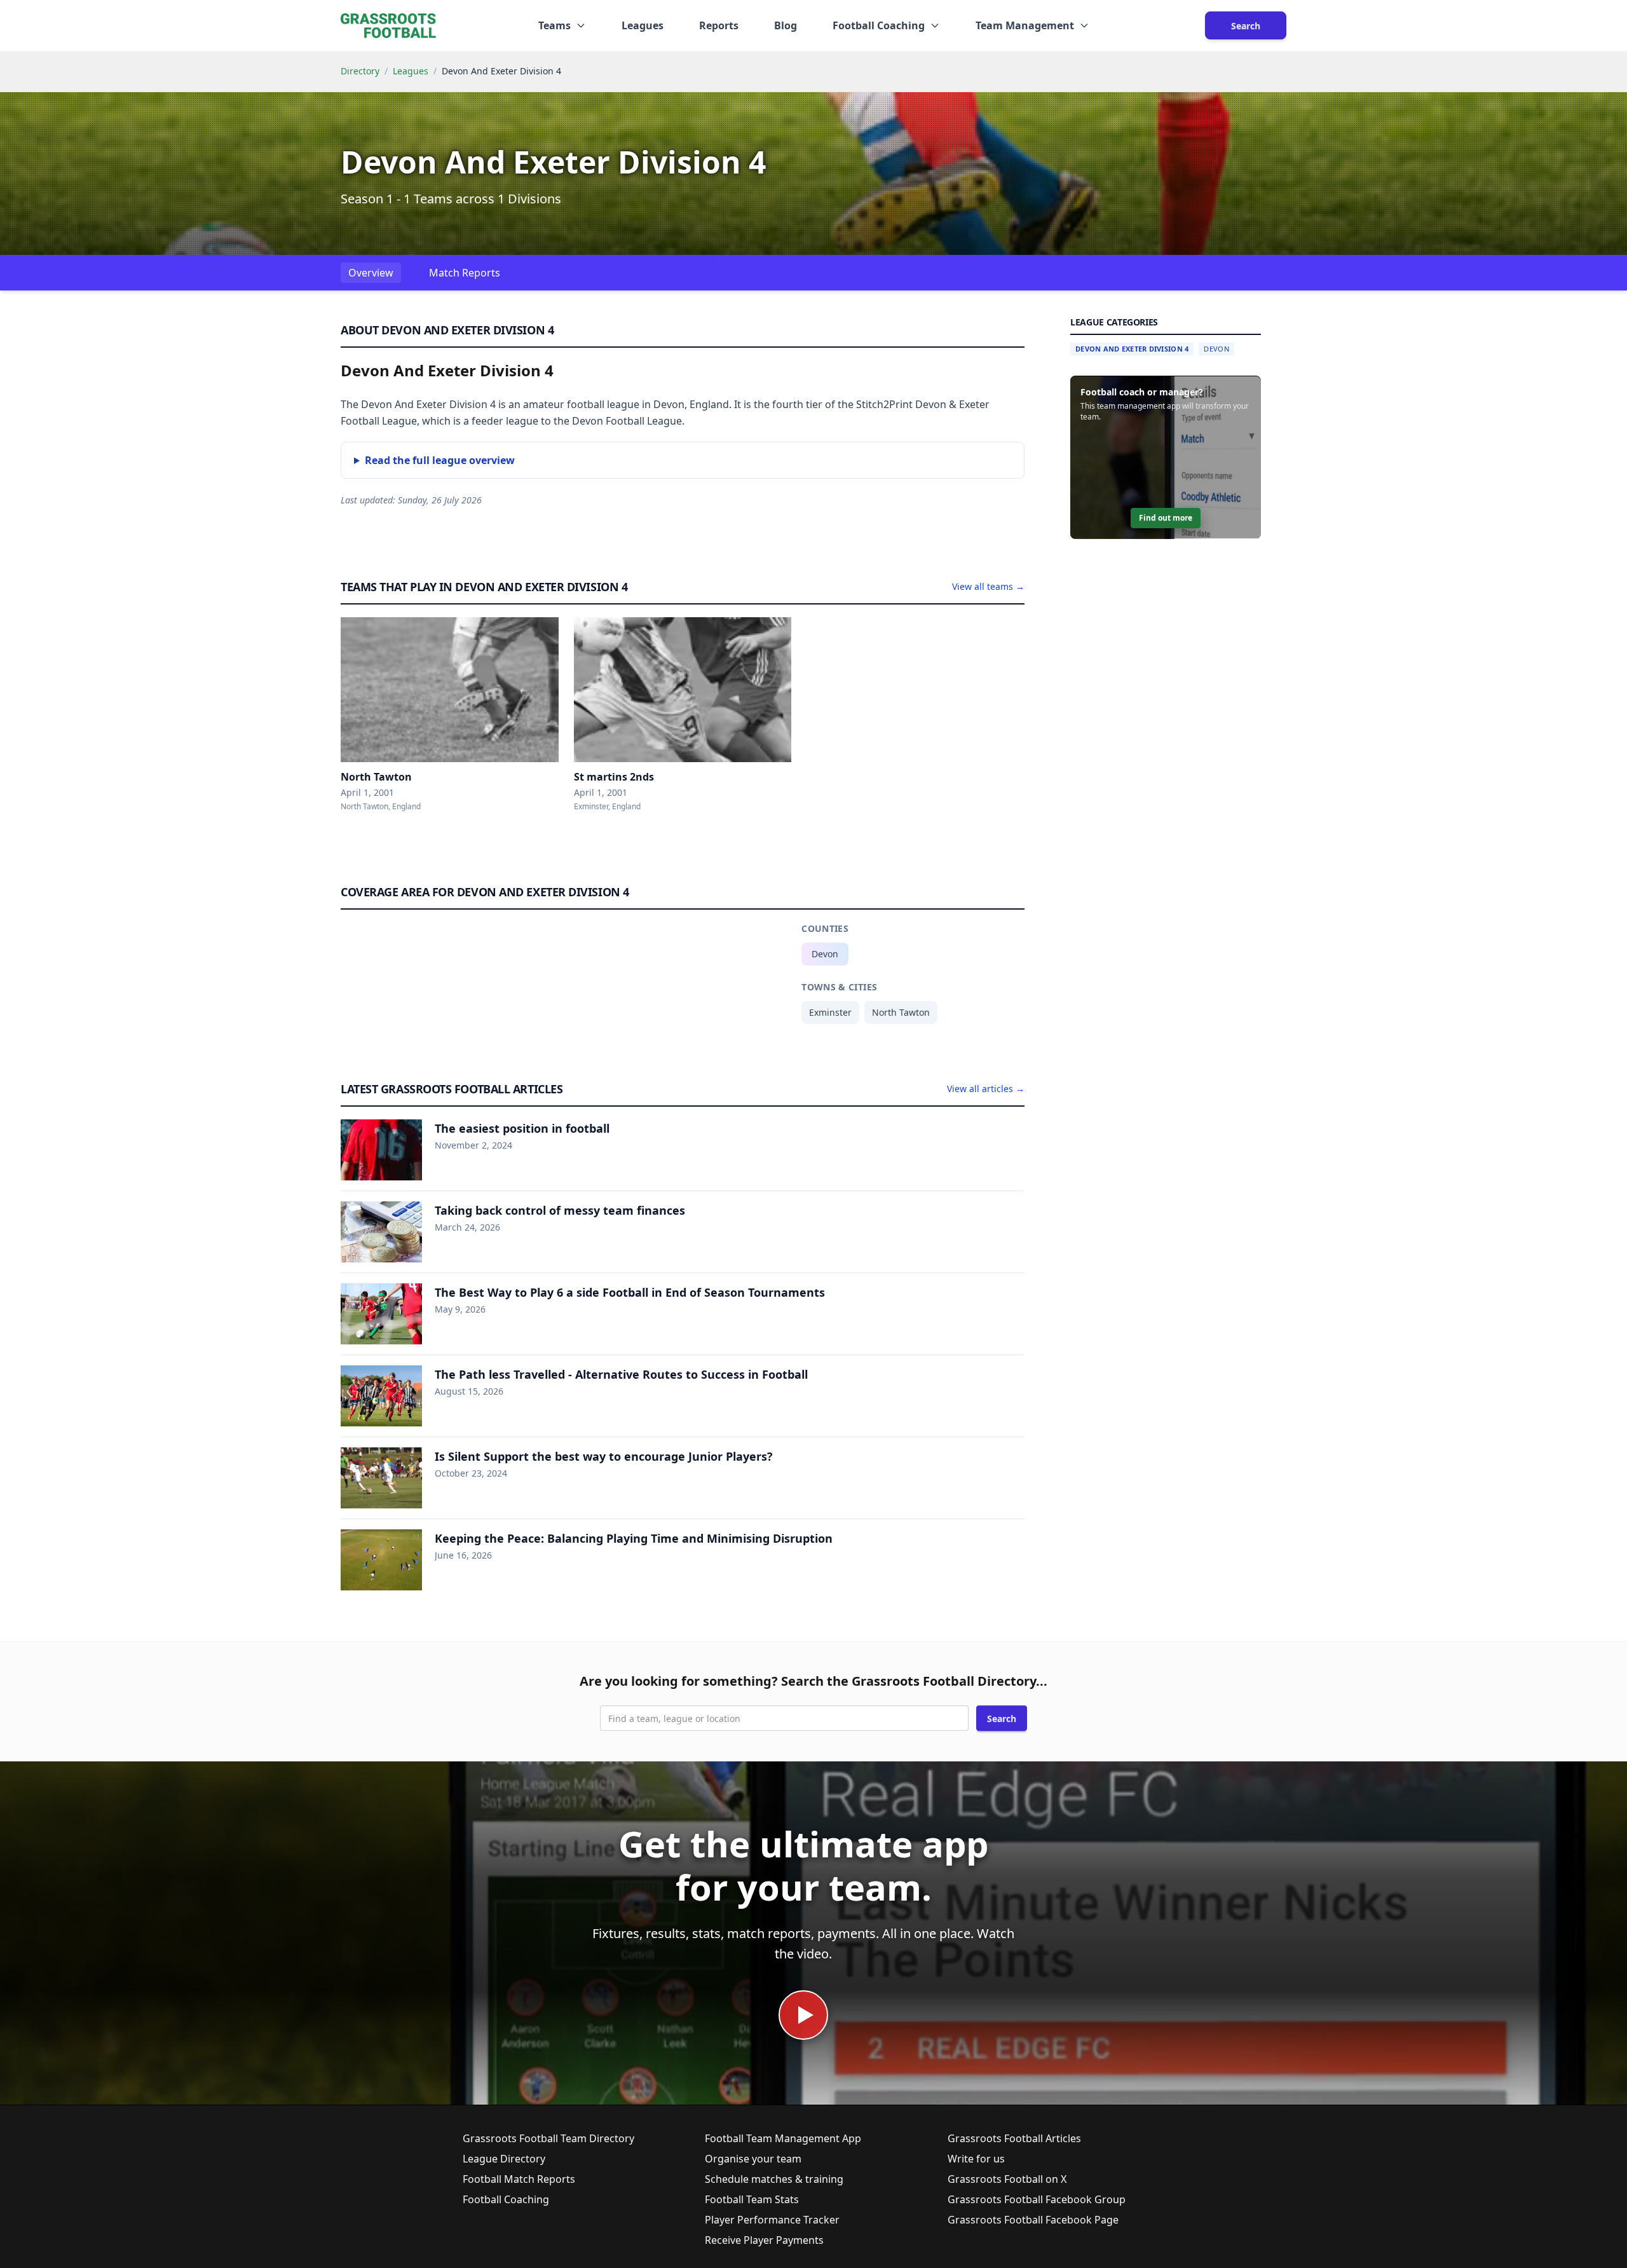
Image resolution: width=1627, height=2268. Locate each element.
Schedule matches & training (774, 2179)
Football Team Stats (752, 2199)
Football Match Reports (519, 2179)
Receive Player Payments (764, 2240)
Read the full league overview (440, 460)
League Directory (504, 2159)
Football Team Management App (783, 2138)
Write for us (976, 2159)
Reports (719, 25)
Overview (371, 273)
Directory (360, 71)
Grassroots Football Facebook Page (1033, 2220)
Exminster (830, 1012)
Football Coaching (506, 2199)
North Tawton (901, 1012)
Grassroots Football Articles (1014, 2138)
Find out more (1166, 518)
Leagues (643, 25)
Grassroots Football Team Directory (548, 2138)
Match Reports (465, 273)
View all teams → (988, 586)
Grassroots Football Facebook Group (1037, 2199)
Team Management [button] (1025, 25)
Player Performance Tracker (772, 2220)
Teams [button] (555, 25)
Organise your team (753, 2159)
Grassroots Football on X (1007, 2179)
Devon (825, 954)
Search (1246, 26)
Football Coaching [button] (879, 25)
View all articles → (986, 1089)
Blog (786, 25)
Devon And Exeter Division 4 (1132, 349)
